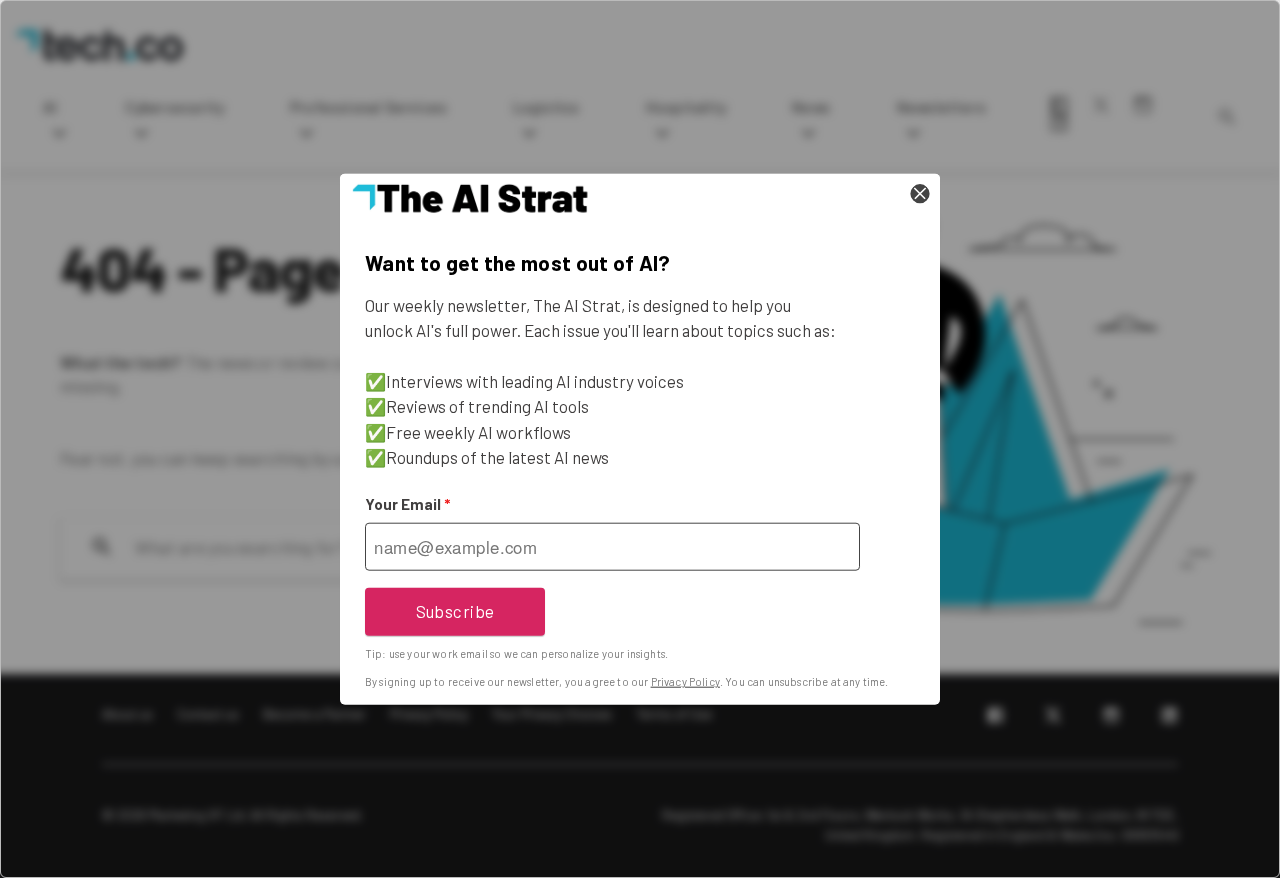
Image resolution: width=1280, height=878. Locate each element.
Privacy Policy (685, 681)
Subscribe (455, 611)
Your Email (407, 504)
